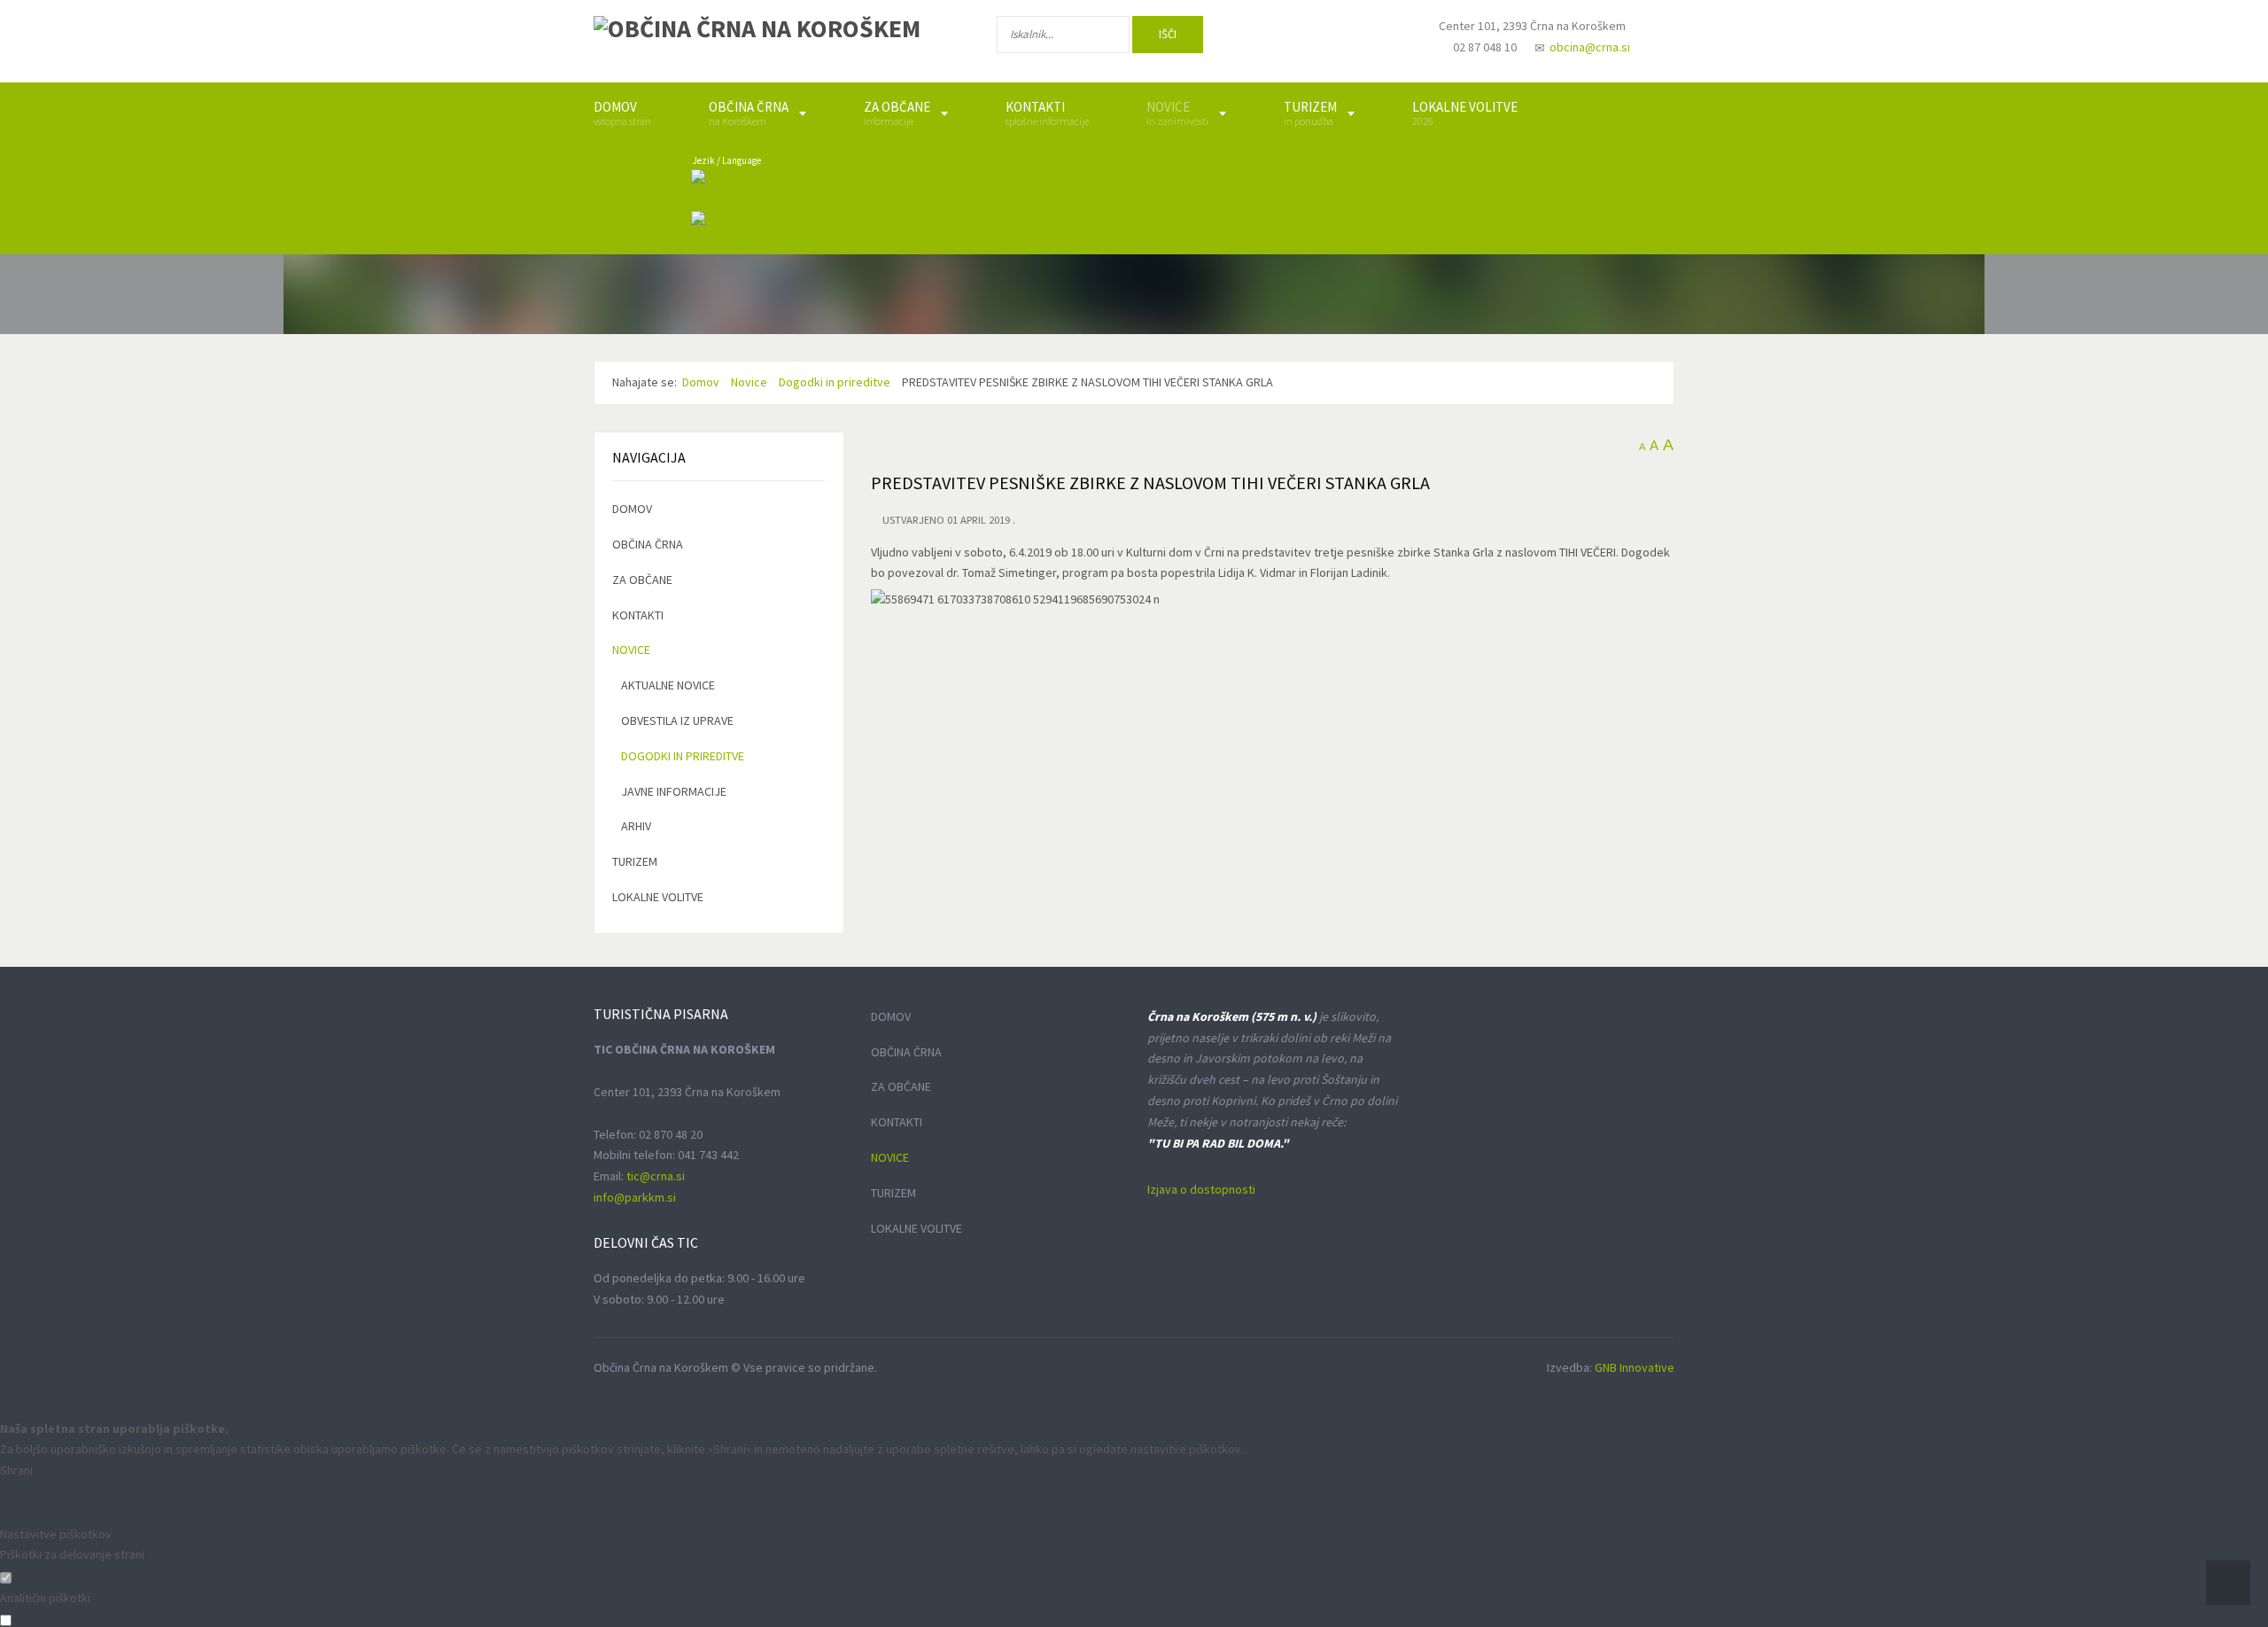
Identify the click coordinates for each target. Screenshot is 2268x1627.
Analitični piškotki (45, 1598)
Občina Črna (648, 544)
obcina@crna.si (1590, 47)
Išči (1168, 34)
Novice (631, 650)
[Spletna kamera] (1379, 43)
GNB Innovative (1635, 1367)
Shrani (16, 1470)
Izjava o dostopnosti (1201, 1189)
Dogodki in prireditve (683, 756)
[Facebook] (1266, 38)
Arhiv (636, 826)
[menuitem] (622, 113)
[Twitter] (1324, 38)
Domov (632, 509)
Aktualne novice (668, 685)
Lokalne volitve (658, 897)
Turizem (635, 861)
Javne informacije (674, 791)
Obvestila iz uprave (677, 720)
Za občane (642, 580)
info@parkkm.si (635, 1197)
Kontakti (638, 615)
